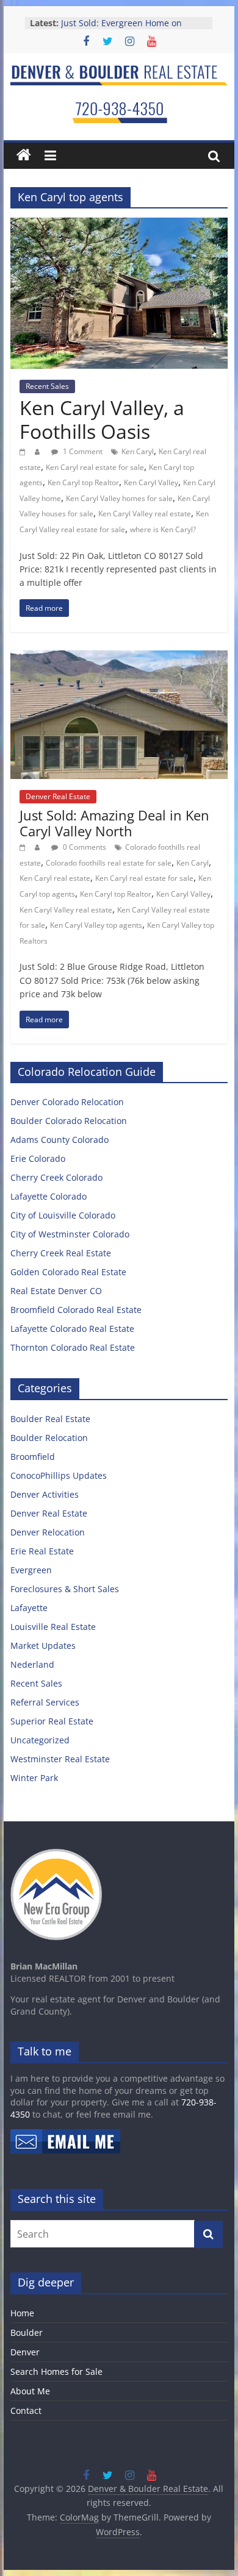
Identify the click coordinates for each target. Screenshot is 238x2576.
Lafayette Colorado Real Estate (72, 1329)
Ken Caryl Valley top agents (96, 925)
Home (22, 2313)
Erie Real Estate (42, 1551)
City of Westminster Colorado (70, 1234)
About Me (30, 2391)
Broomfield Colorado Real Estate (76, 1310)
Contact (26, 2411)
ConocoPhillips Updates (59, 1475)
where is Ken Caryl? (163, 529)
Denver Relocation (48, 1532)
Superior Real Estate (52, 1721)
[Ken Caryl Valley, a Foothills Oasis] (119, 225)
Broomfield (33, 1457)
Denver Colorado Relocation (67, 1102)
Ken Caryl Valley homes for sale (119, 498)
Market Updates (43, 1646)
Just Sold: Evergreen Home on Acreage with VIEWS (121, 29)
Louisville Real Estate (53, 1627)
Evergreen (31, 1570)
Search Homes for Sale (56, 2371)
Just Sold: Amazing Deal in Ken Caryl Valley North (114, 823)
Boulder (27, 2332)
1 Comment (82, 451)
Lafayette (29, 1608)
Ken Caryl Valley (151, 482)
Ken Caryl (138, 451)
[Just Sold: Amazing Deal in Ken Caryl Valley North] (119, 658)
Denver (25, 2352)
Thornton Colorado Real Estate (73, 1347)
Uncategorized (40, 1740)
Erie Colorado (38, 1158)
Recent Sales (47, 386)
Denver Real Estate (58, 796)
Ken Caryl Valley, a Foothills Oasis (102, 419)
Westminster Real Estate (60, 1759)
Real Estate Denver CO (56, 1291)
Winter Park (34, 1778)
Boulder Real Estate (50, 1419)
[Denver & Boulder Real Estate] (24, 155)
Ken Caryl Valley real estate (145, 514)
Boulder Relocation (49, 1438)
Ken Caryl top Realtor (83, 482)
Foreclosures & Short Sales (65, 1589)
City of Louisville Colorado (63, 1215)
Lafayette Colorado (49, 1196)
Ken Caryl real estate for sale (95, 467)
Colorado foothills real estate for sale (109, 863)
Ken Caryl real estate (55, 878)
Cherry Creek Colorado (56, 1177)
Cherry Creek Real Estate (61, 1253)
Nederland (32, 1664)
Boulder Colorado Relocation (69, 1121)
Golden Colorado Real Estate (68, 1272)
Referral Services (45, 1702)
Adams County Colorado (60, 1140)
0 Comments (84, 847)
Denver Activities (45, 1494)
